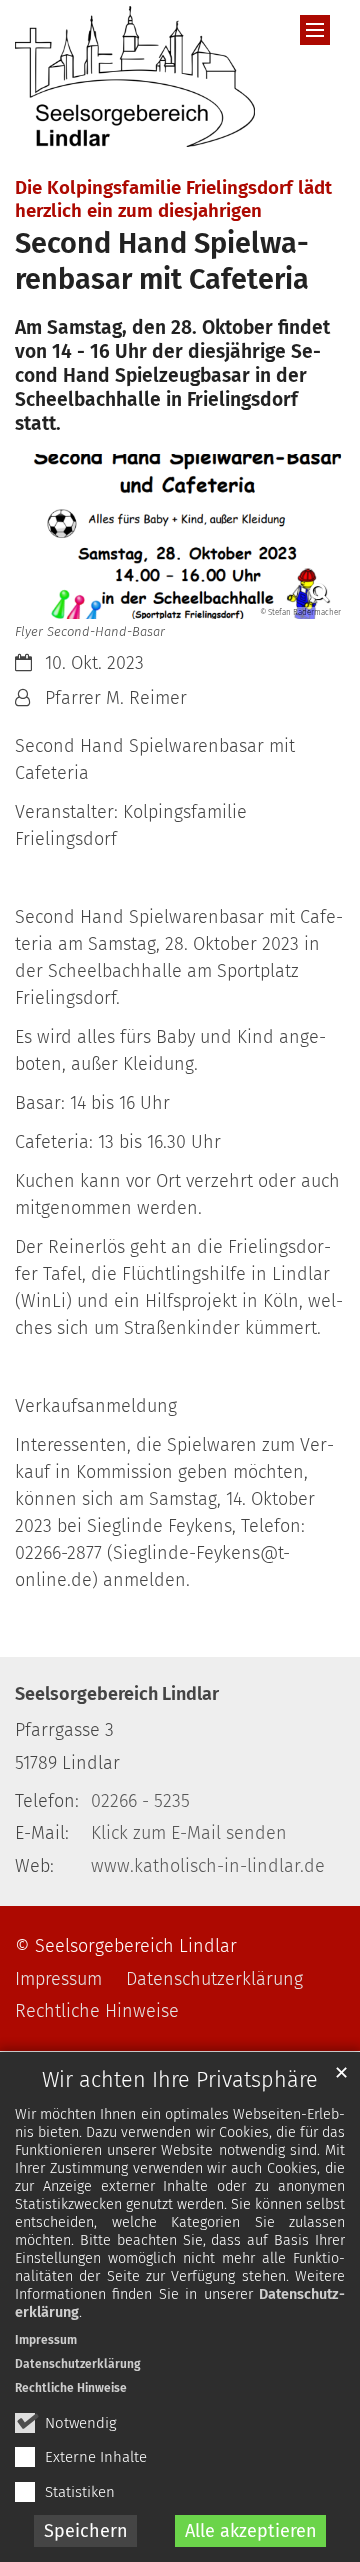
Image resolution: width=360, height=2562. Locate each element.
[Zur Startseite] (135, 76)
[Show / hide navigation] (315, 30)
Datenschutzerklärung (78, 2364)
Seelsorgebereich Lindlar (117, 1694)
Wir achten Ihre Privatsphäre (180, 2080)
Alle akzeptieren (251, 2531)
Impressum (46, 2340)
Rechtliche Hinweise (71, 2388)
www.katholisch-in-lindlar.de (208, 1866)
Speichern (86, 2531)
